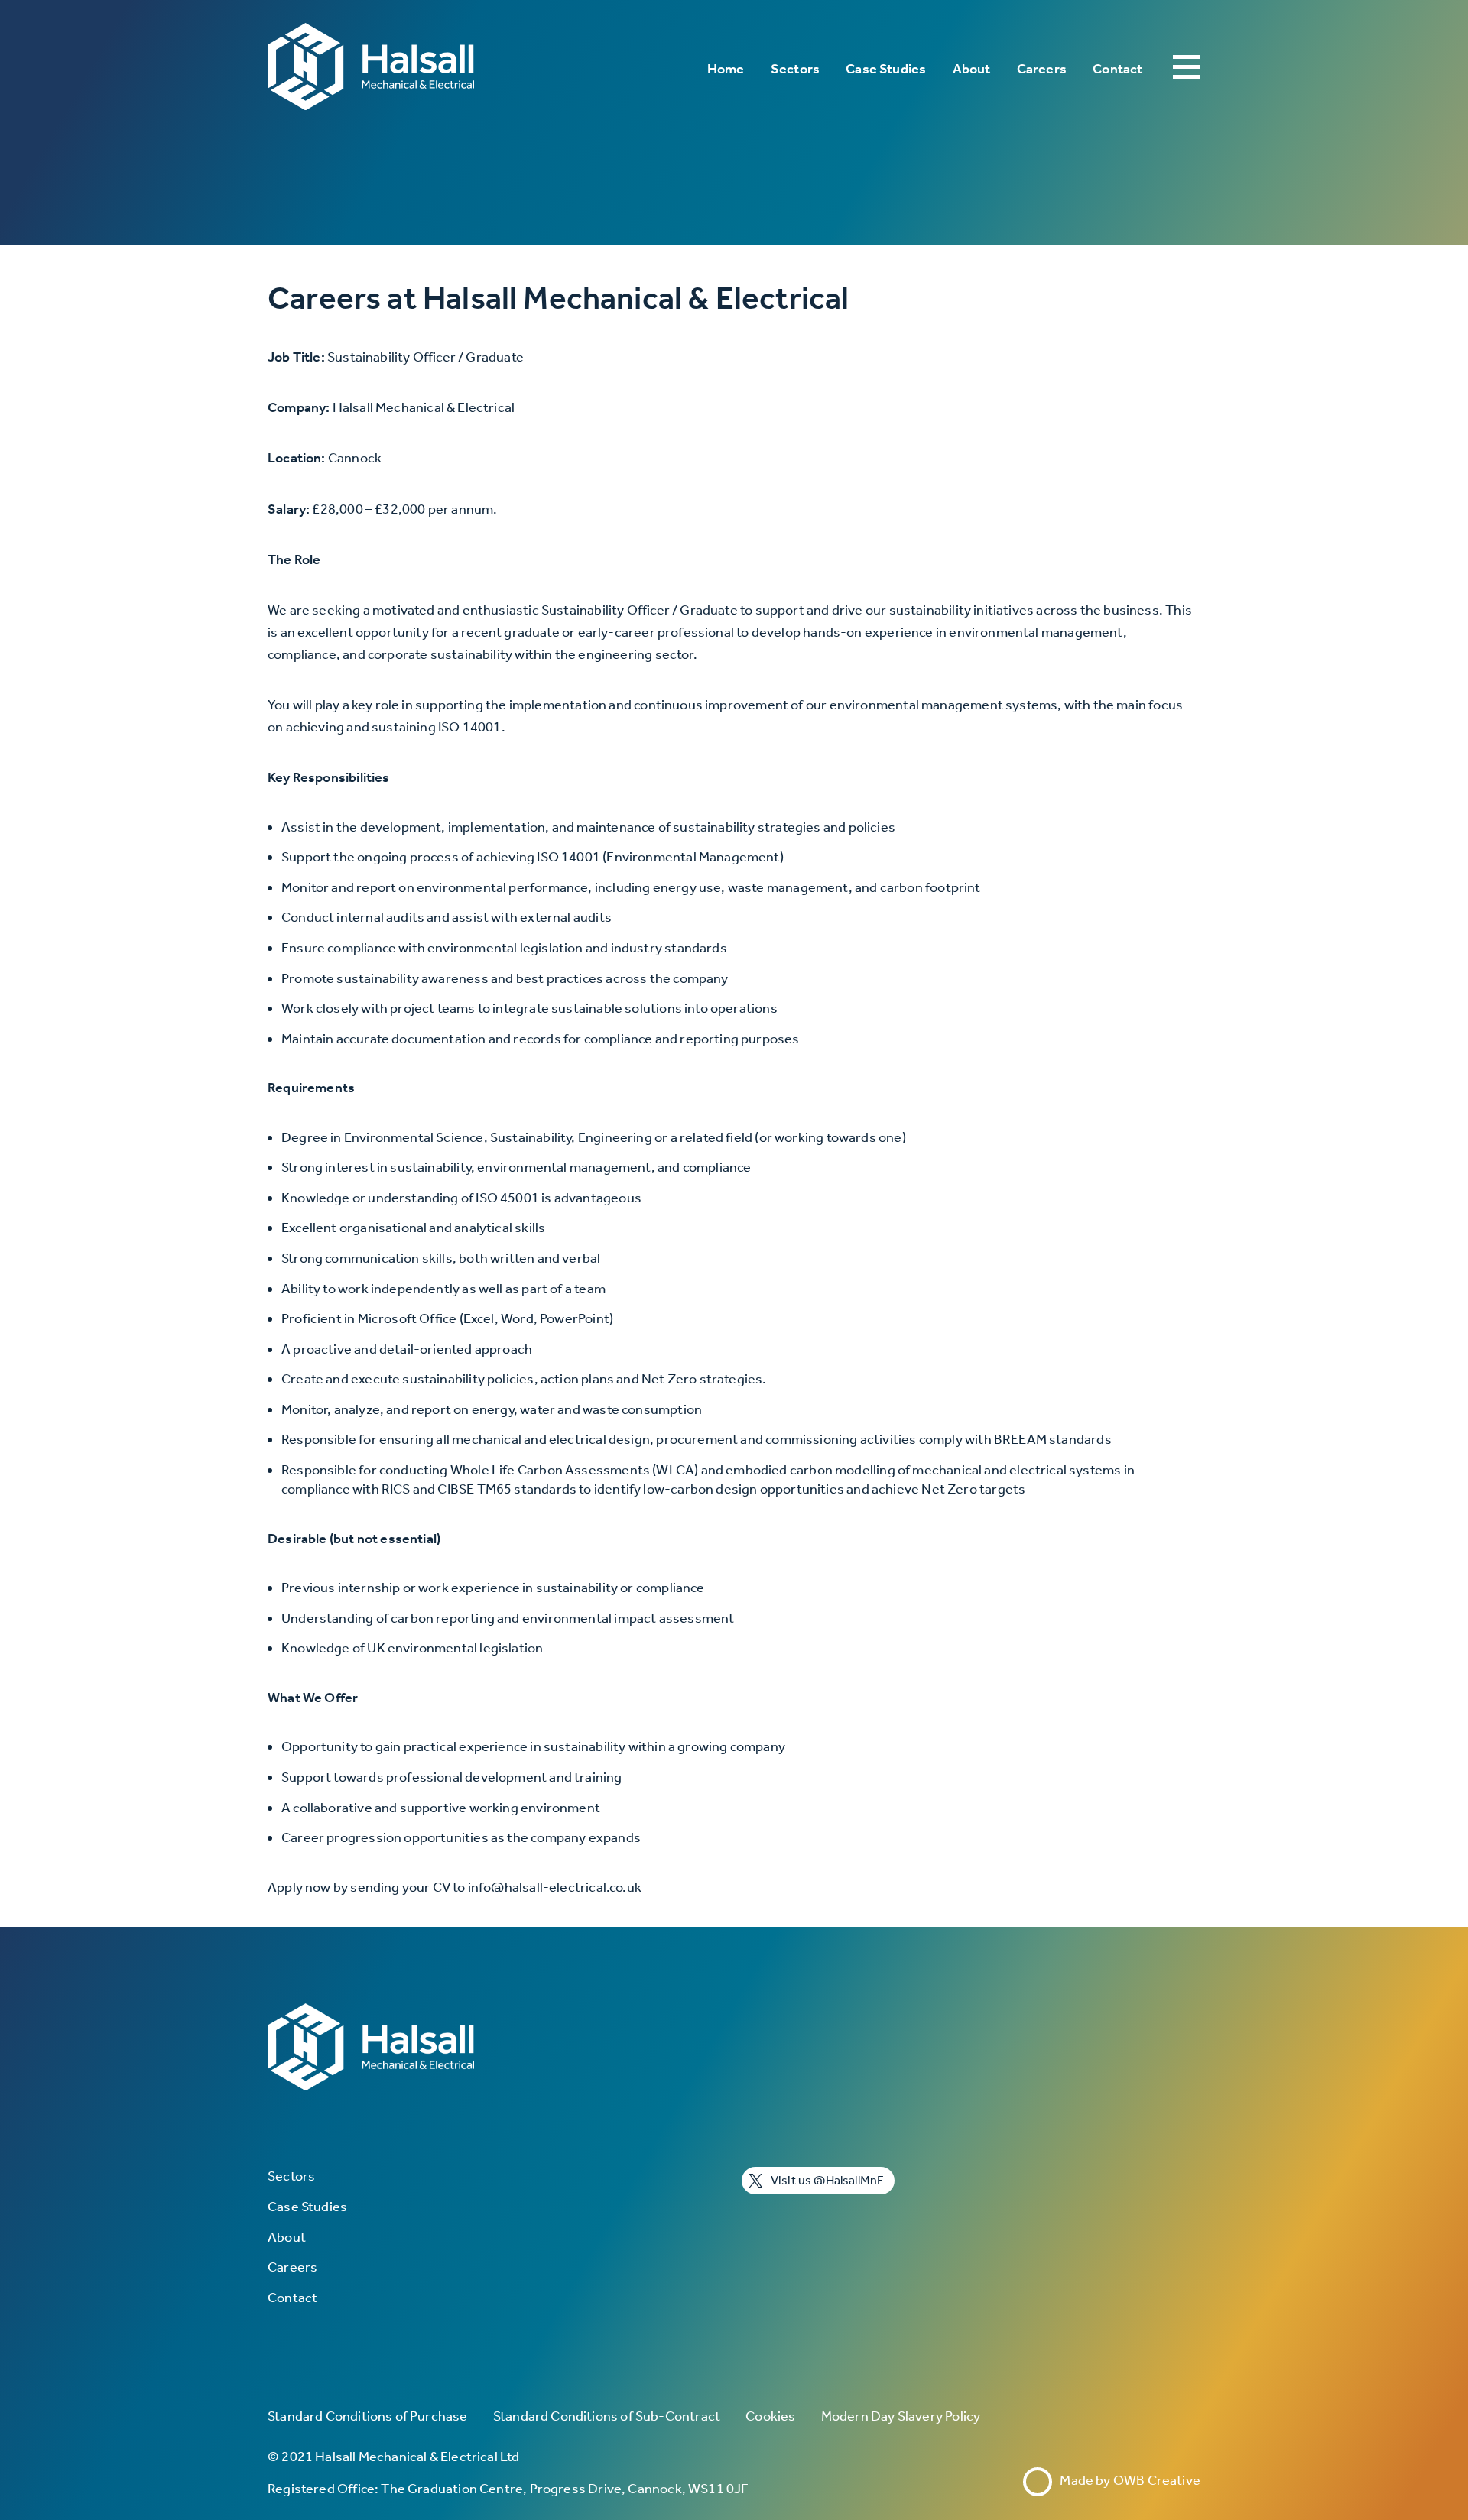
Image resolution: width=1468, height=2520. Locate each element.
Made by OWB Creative (1127, 2480)
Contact (1117, 69)
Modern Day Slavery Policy (901, 2416)
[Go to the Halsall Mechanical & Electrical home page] (371, 69)
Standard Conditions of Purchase (368, 2416)
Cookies (770, 2416)
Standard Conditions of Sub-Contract (607, 2416)
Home (726, 69)
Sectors (795, 69)
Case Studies (886, 69)
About (972, 69)
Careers (1042, 69)
